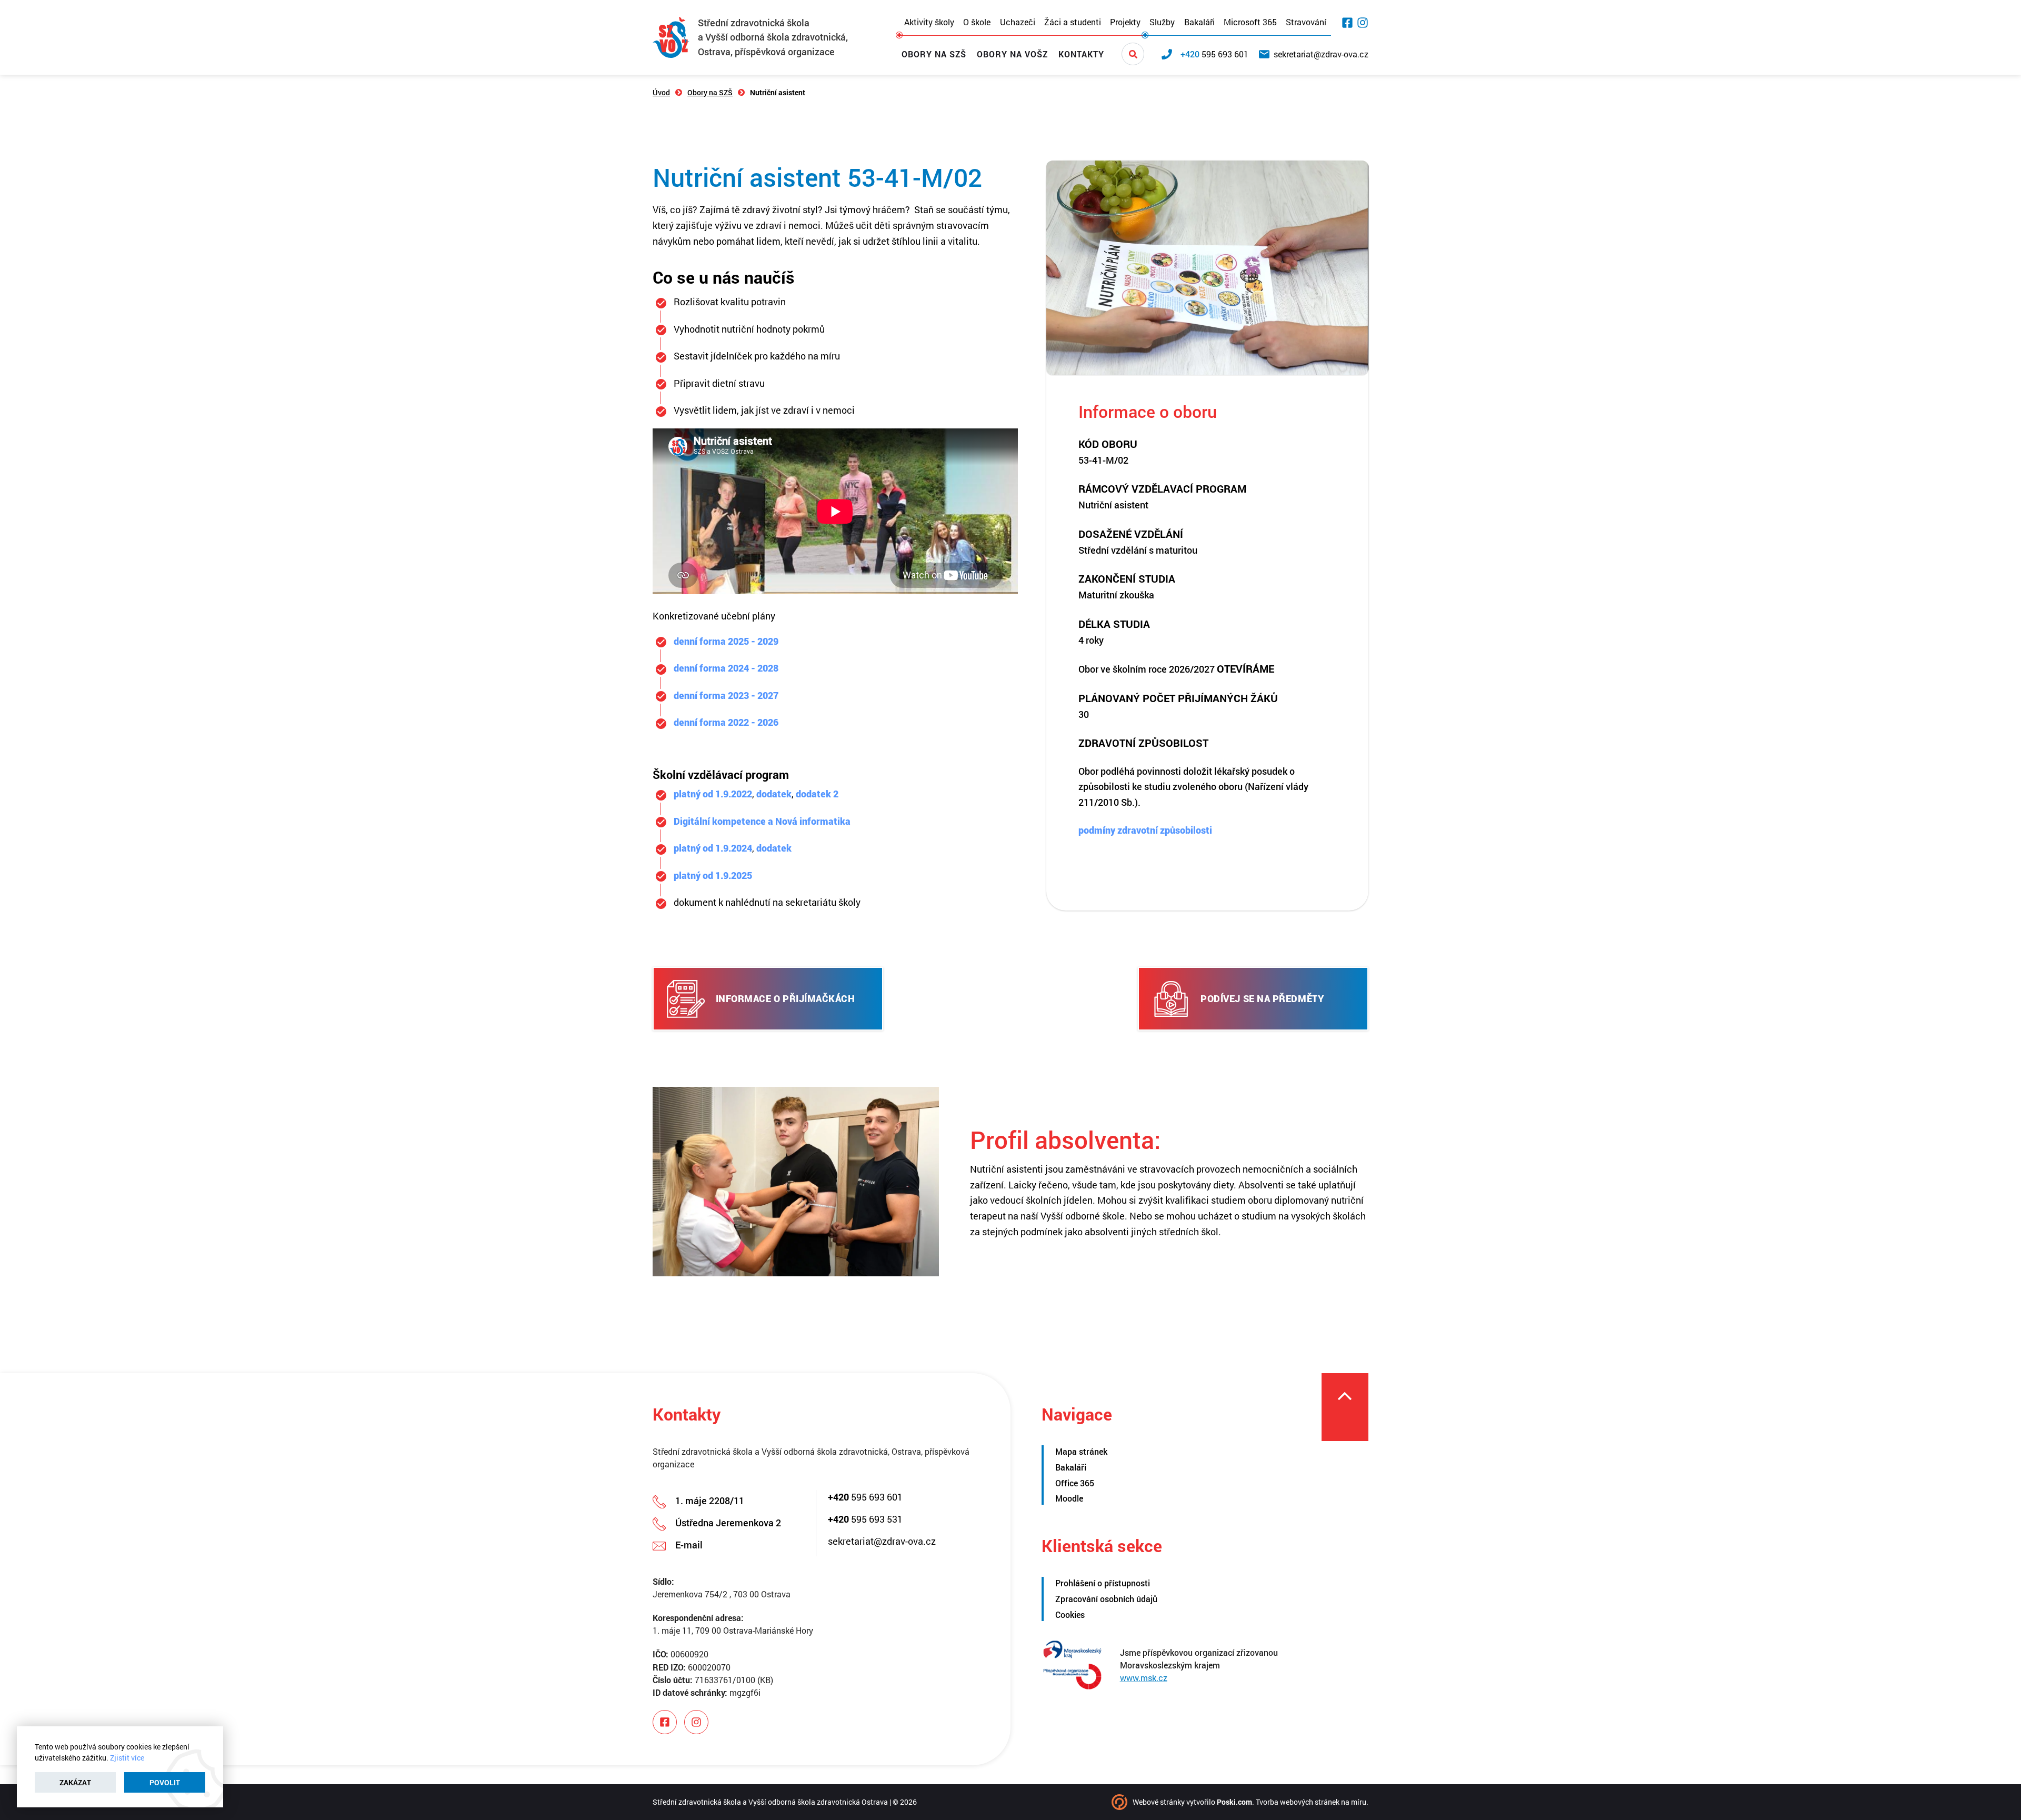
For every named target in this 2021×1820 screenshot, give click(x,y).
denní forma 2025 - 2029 (726, 641)
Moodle (1069, 1498)
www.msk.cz (1144, 1678)
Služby (1162, 22)
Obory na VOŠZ (1012, 54)
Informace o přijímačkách (786, 998)
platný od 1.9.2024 (713, 848)
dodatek (774, 794)
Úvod (661, 92)
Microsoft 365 (1250, 22)
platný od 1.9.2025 (713, 875)
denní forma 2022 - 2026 (726, 722)
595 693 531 (865, 1519)
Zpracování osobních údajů (1106, 1599)
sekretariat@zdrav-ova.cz (882, 1541)
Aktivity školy (929, 22)
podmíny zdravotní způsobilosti (1145, 830)
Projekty (1125, 22)
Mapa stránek (1081, 1451)
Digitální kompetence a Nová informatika (762, 821)
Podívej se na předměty (1262, 998)
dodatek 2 (817, 794)
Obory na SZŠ (934, 54)
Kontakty (1081, 54)
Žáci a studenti (1073, 22)
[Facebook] (1347, 23)
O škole (977, 22)
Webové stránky (1159, 1802)
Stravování (1306, 22)
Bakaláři (1199, 22)
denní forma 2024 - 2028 (726, 668)
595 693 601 (865, 1497)
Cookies (1070, 1614)
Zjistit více (127, 1758)
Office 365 (1075, 1483)
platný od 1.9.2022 (713, 794)
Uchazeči (1018, 22)
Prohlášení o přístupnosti (1103, 1583)
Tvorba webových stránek (1298, 1802)
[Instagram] (1363, 23)
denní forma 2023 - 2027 (726, 695)
